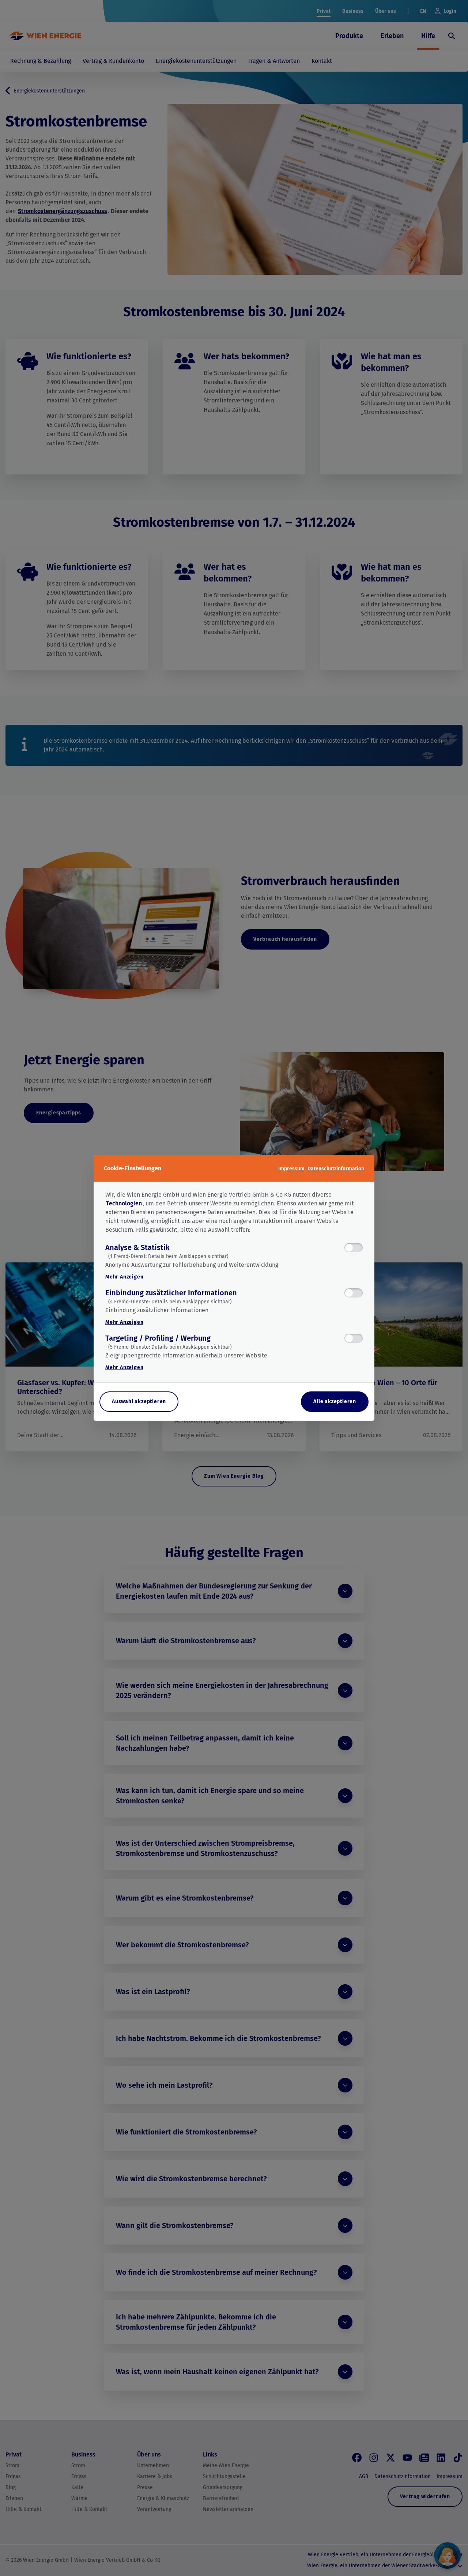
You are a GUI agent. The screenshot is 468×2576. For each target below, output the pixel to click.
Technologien (124, 1203)
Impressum (291, 1169)
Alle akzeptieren (335, 1401)
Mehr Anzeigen (124, 1277)
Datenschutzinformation (336, 1169)
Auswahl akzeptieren (139, 1401)
